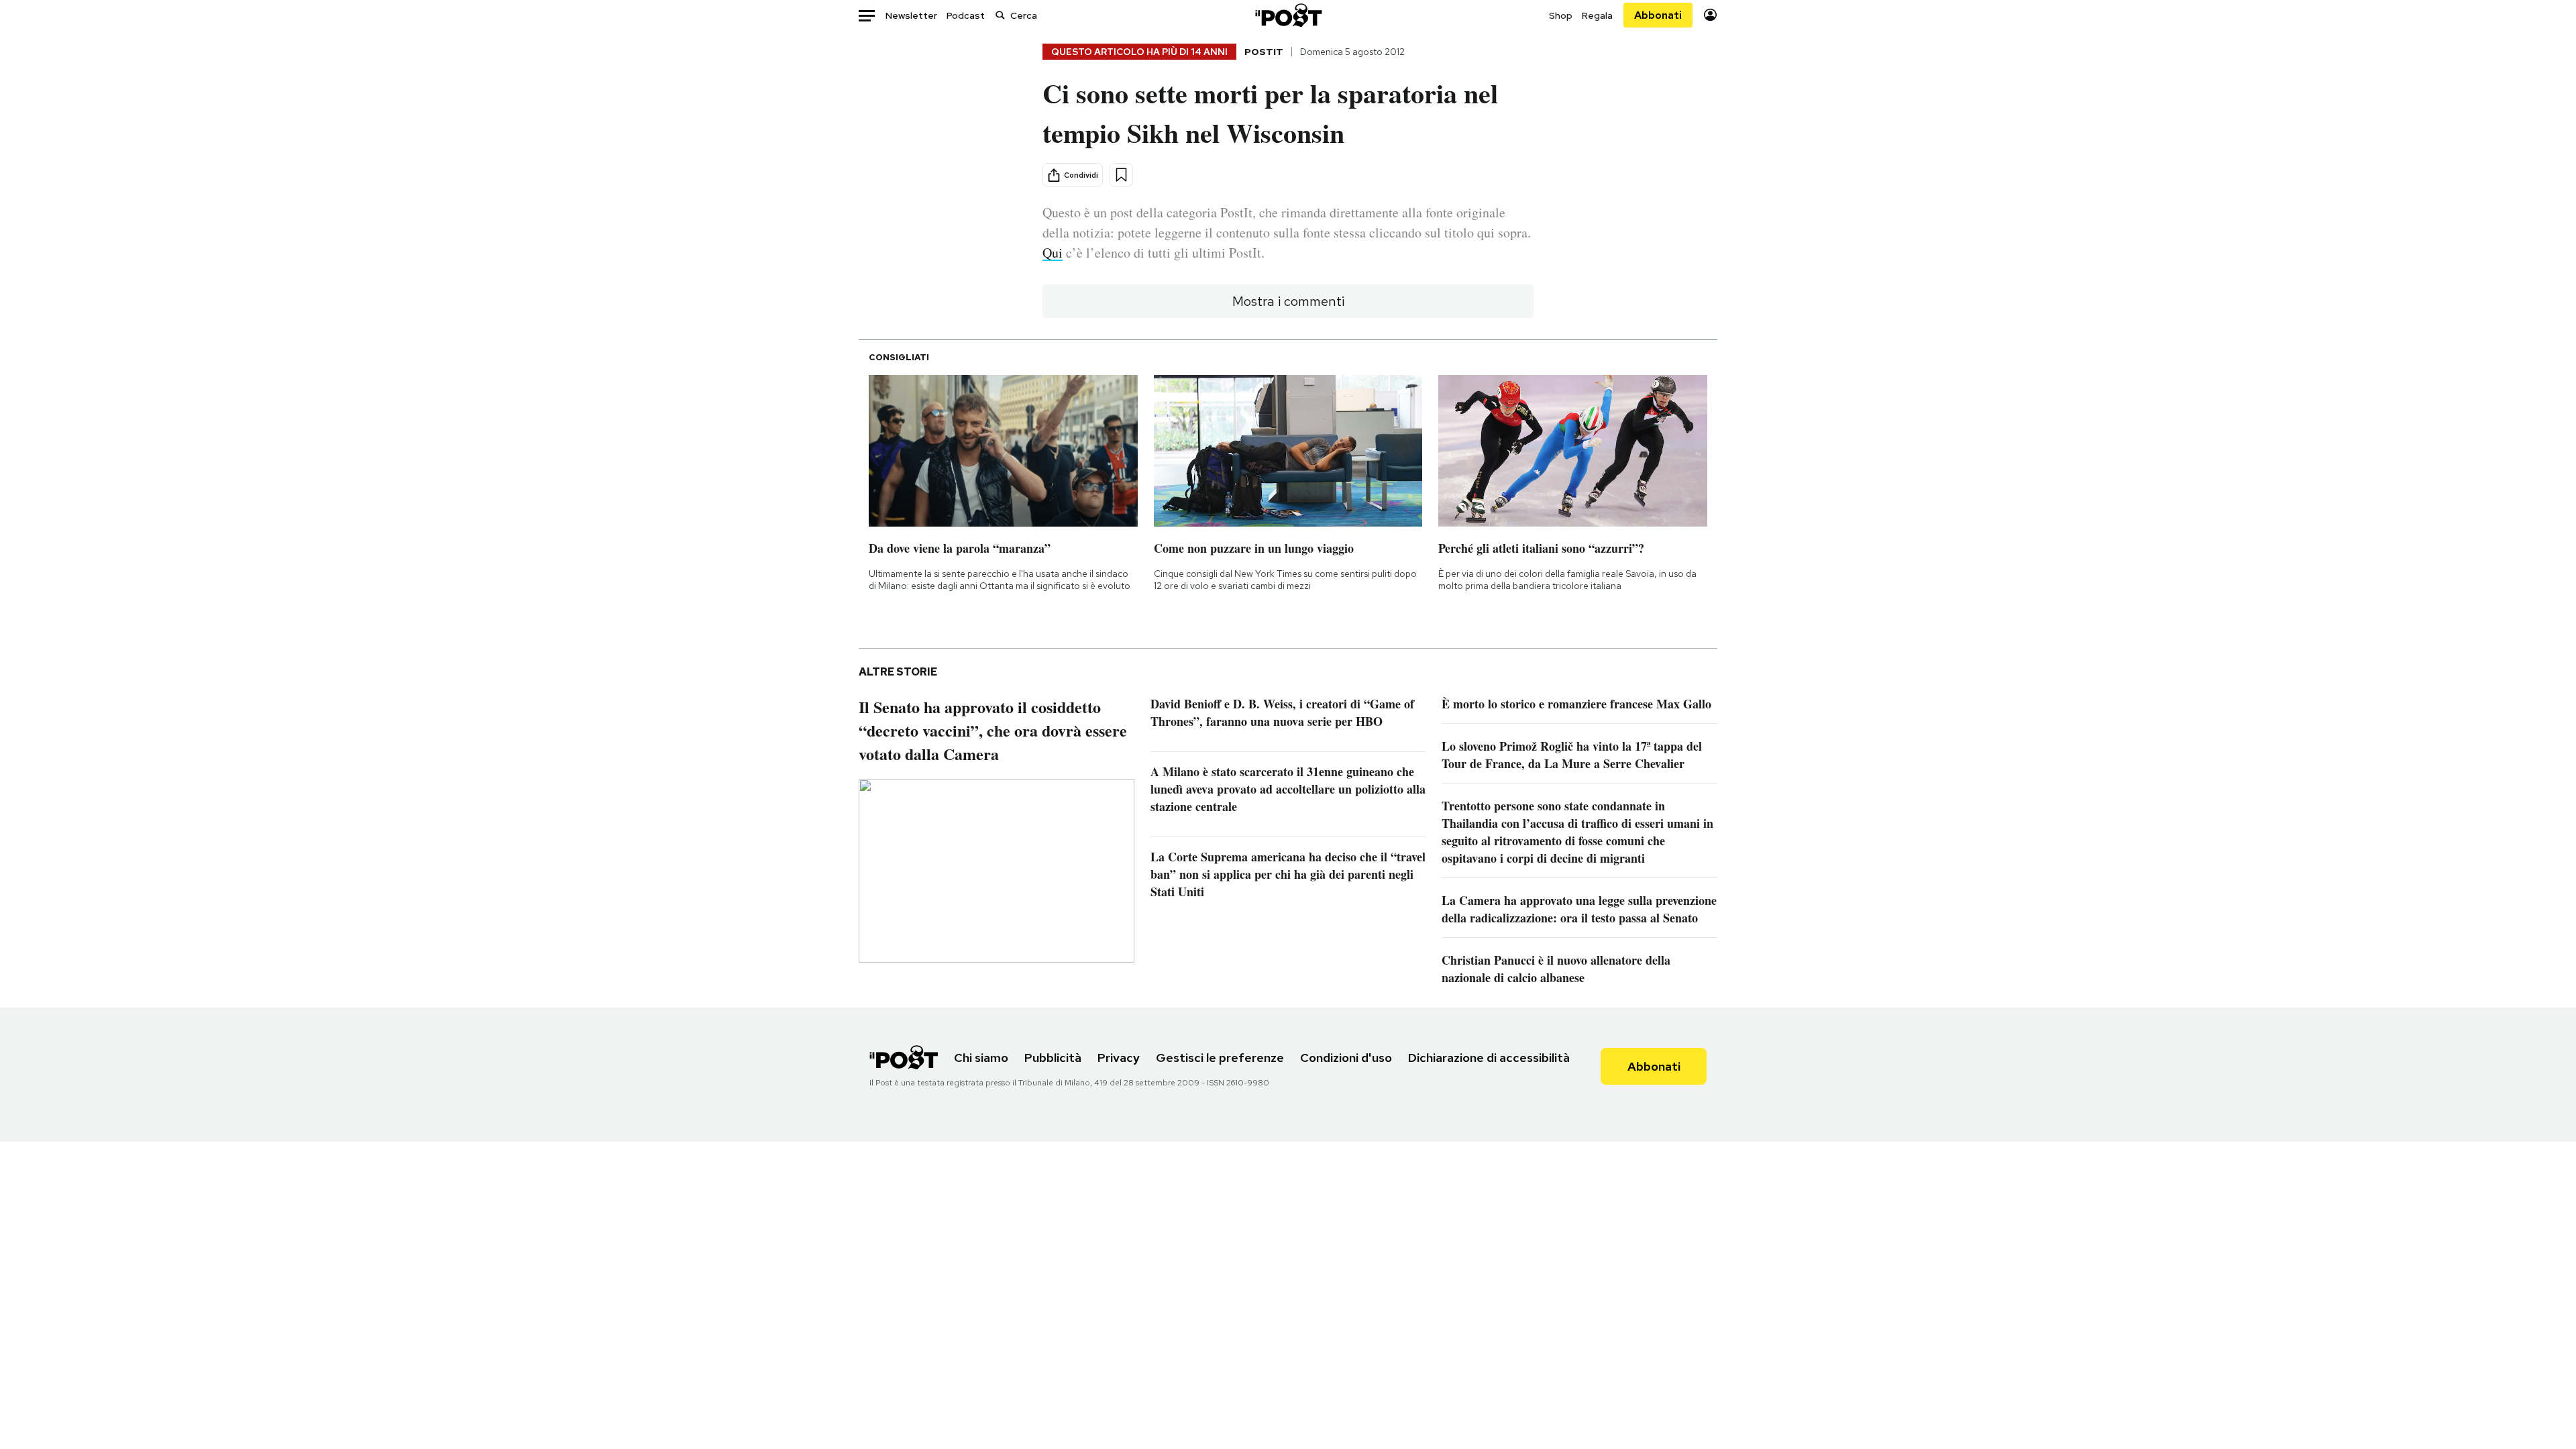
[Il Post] (1288, 15)
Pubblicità (1053, 1058)
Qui (1053, 253)
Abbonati (1658, 15)
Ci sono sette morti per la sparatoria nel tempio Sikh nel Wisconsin (1270, 113)
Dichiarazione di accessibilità (1489, 1058)
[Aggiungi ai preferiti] (1121, 175)
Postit (1264, 52)
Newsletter (911, 15)
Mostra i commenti (1288, 301)
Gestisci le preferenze (1220, 1058)
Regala (1597, 15)
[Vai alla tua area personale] (1710, 15)
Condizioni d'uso (1346, 1058)
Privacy (1119, 1058)
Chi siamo (981, 1058)
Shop (1561, 15)
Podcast (966, 15)
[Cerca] (1000, 15)
